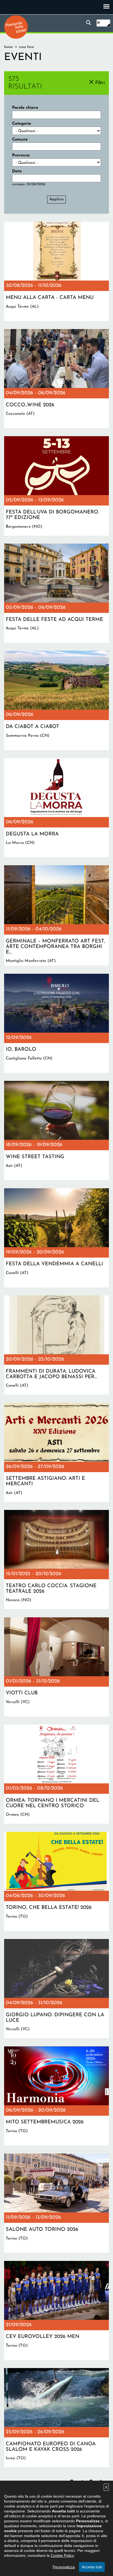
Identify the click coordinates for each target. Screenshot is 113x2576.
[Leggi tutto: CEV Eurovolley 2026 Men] (56, 2311)
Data (17, 171)
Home (9, 47)
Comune (20, 140)
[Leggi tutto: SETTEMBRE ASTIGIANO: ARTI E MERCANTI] (56, 1452)
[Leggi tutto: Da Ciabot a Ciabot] (56, 700)
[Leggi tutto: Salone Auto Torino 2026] (56, 2203)
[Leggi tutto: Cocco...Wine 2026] (56, 379)
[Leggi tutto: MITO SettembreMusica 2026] (56, 2096)
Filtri (100, 83)
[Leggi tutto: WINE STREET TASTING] (56, 1130)
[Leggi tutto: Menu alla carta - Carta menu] (56, 271)
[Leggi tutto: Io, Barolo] (56, 1023)
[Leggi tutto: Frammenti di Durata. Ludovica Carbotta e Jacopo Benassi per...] (56, 1345)
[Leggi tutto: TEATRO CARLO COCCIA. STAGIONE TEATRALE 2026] (56, 1560)
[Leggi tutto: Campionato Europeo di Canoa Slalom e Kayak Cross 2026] (56, 2418)
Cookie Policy (62, 2555)
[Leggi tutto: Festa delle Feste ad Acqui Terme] (56, 593)
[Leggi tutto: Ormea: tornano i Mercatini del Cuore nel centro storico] (56, 1774)
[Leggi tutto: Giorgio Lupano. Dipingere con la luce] (56, 1989)
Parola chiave (25, 108)
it (98, 23)
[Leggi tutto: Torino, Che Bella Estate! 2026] (56, 1881)
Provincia (21, 155)
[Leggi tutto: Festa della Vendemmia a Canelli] (56, 1238)
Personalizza (64, 2567)
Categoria (22, 124)
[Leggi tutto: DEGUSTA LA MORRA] (56, 808)
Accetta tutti (92, 2567)
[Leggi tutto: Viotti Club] (56, 1667)
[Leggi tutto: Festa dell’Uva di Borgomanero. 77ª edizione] (56, 486)
